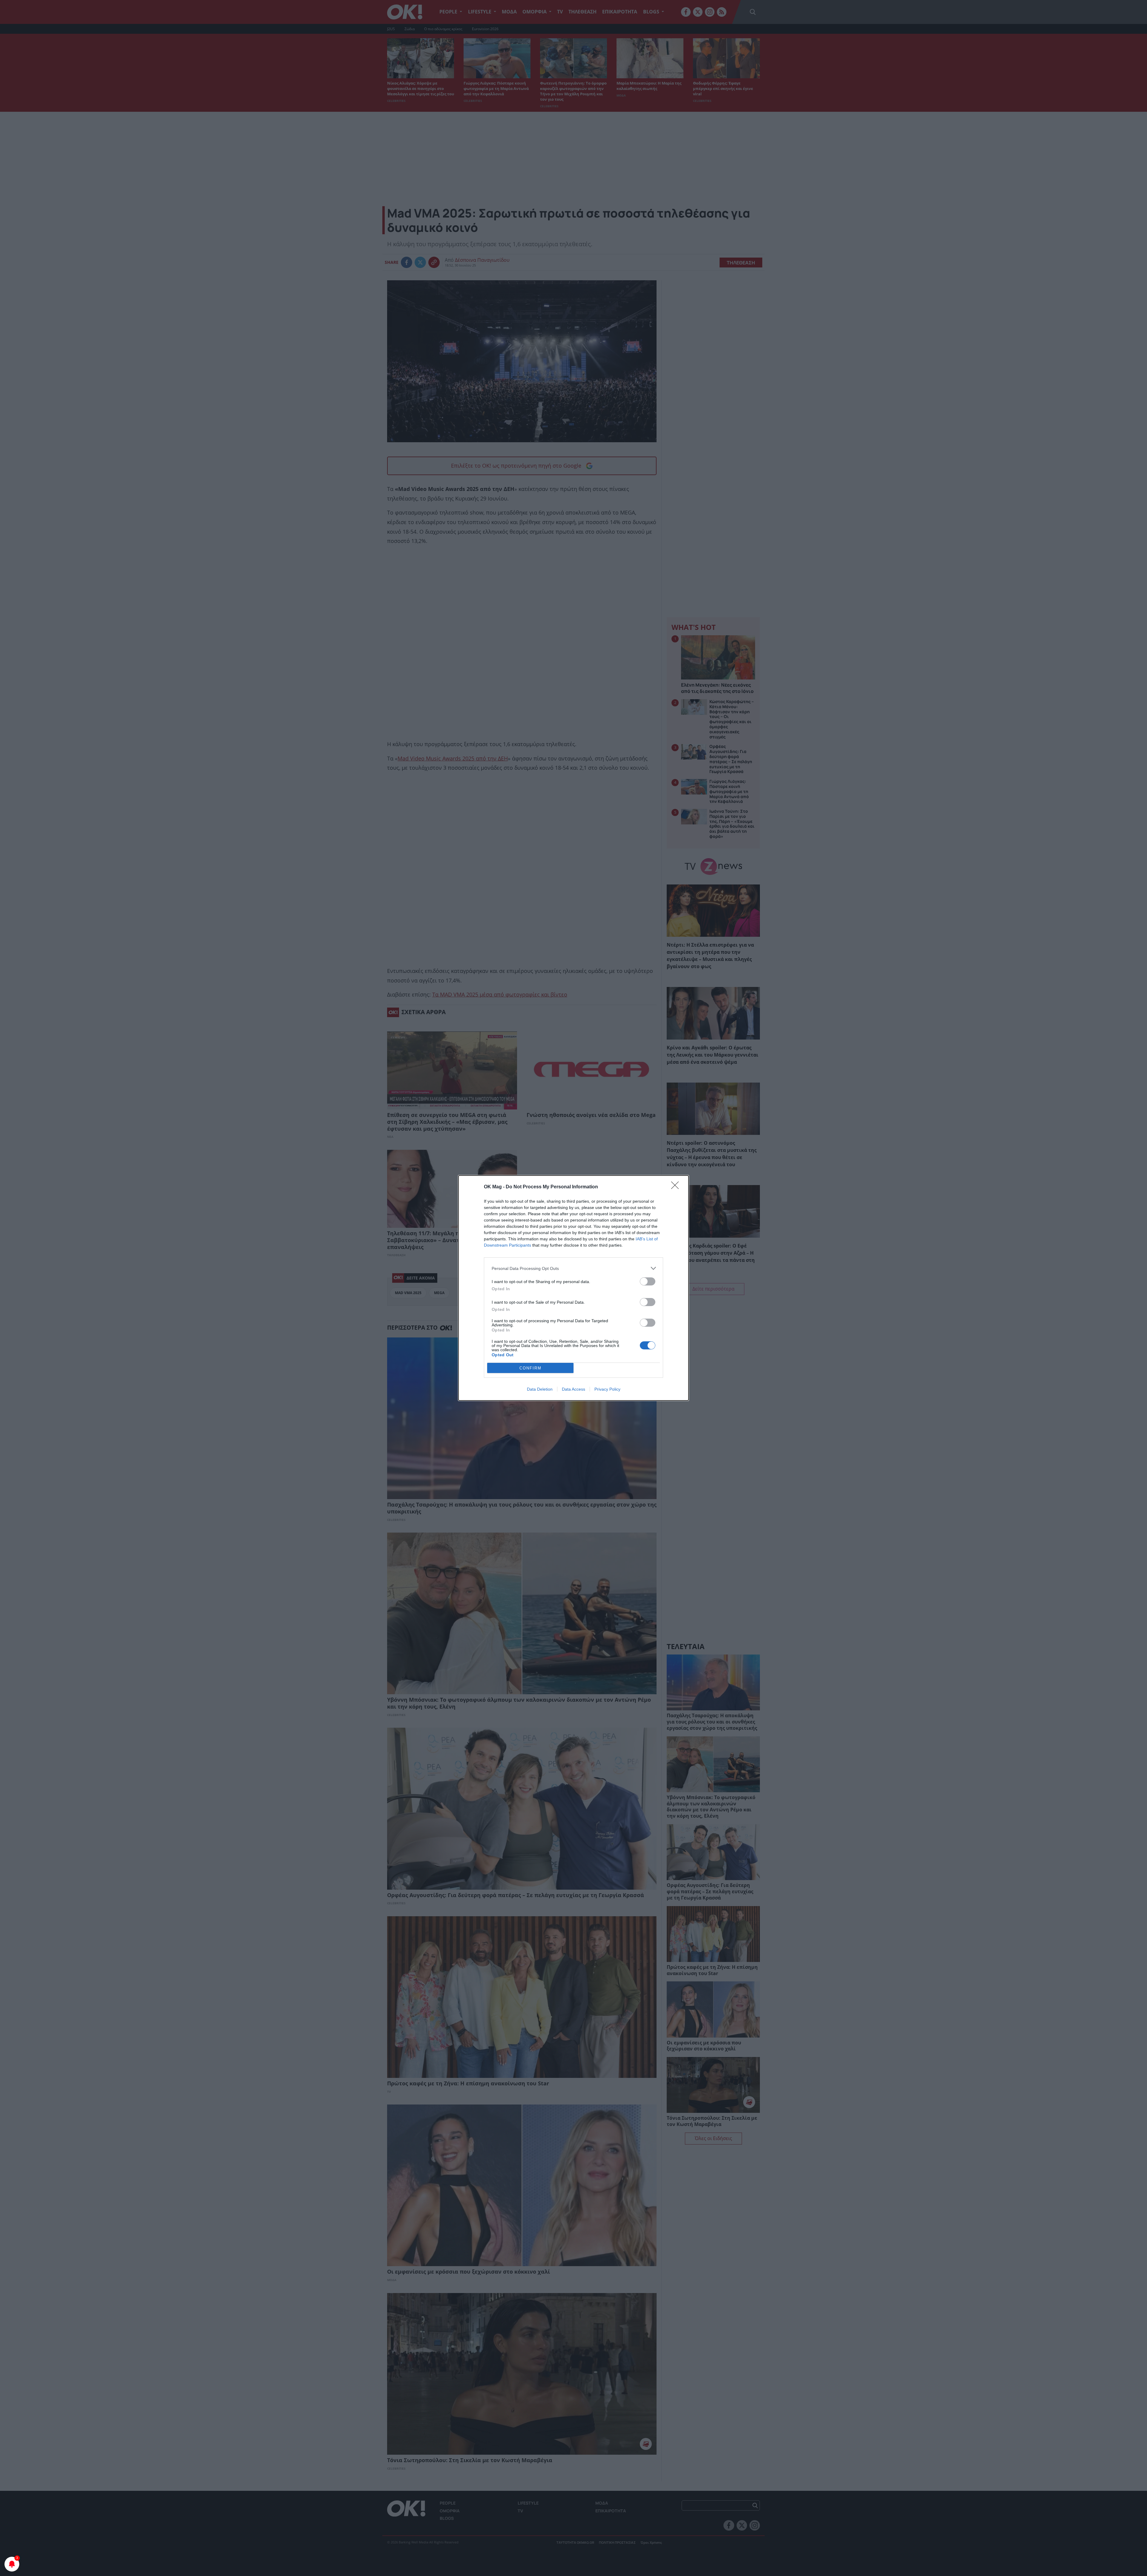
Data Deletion (540, 1389)
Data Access (573, 1389)
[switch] (648, 1281)
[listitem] (573, 1268)
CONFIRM (530, 1368)
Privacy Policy (607, 1389)
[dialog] (573, 1288)
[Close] (677, 1187)
